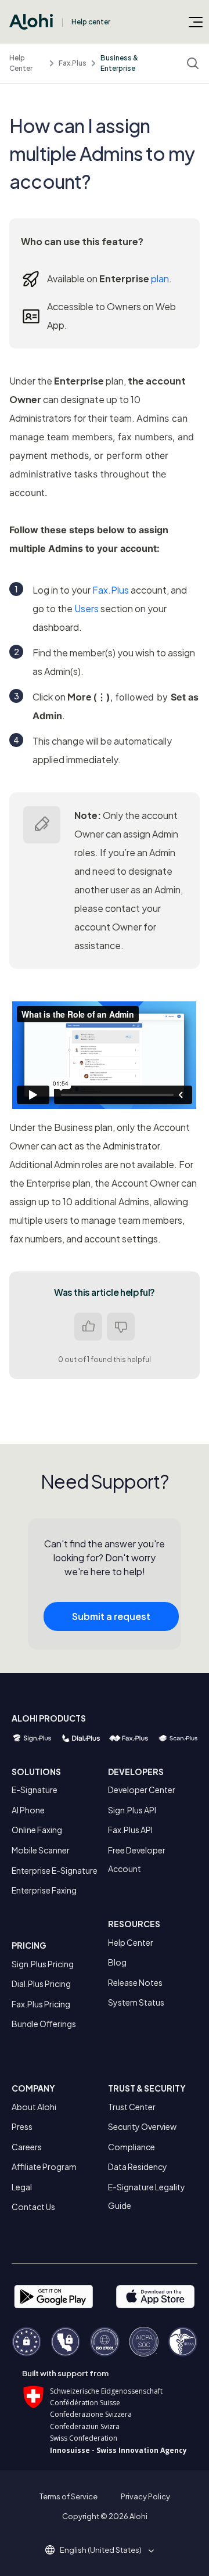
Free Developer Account (137, 1859)
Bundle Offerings (44, 2024)
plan (160, 279)
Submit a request (111, 1616)
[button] (105, 2550)
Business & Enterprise (119, 63)
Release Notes (135, 1982)
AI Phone (28, 1810)
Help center (91, 22)
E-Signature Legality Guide (147, 2196)
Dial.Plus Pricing (41, 1984)
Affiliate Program (44, 2167)
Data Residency (138, 2167)
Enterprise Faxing (44, 1890)
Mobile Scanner (41, 1850)
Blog (117, 1962)
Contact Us (33, 2207)
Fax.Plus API (130, 1830)
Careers (27, 2147)
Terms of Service (69, 2496)
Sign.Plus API (132, 1810)
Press (22, 2126)
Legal (22, 2187)
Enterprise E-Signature (55, 1870)
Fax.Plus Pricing (41, 2004)
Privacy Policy (145, 2496)
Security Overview (142, 2126)
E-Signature (35, 1790)
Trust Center (132, 2107)
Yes (88, 1327)
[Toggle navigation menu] (196, 21)
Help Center (21, 63)
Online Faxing (37, 1830)
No (121, 1327)
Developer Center (142, 1790)
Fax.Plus (73, 63)
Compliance (131, 2147)
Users (87, 608)
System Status (136, 2002)
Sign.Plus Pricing (43, 1964)
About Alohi (34, 2107)
